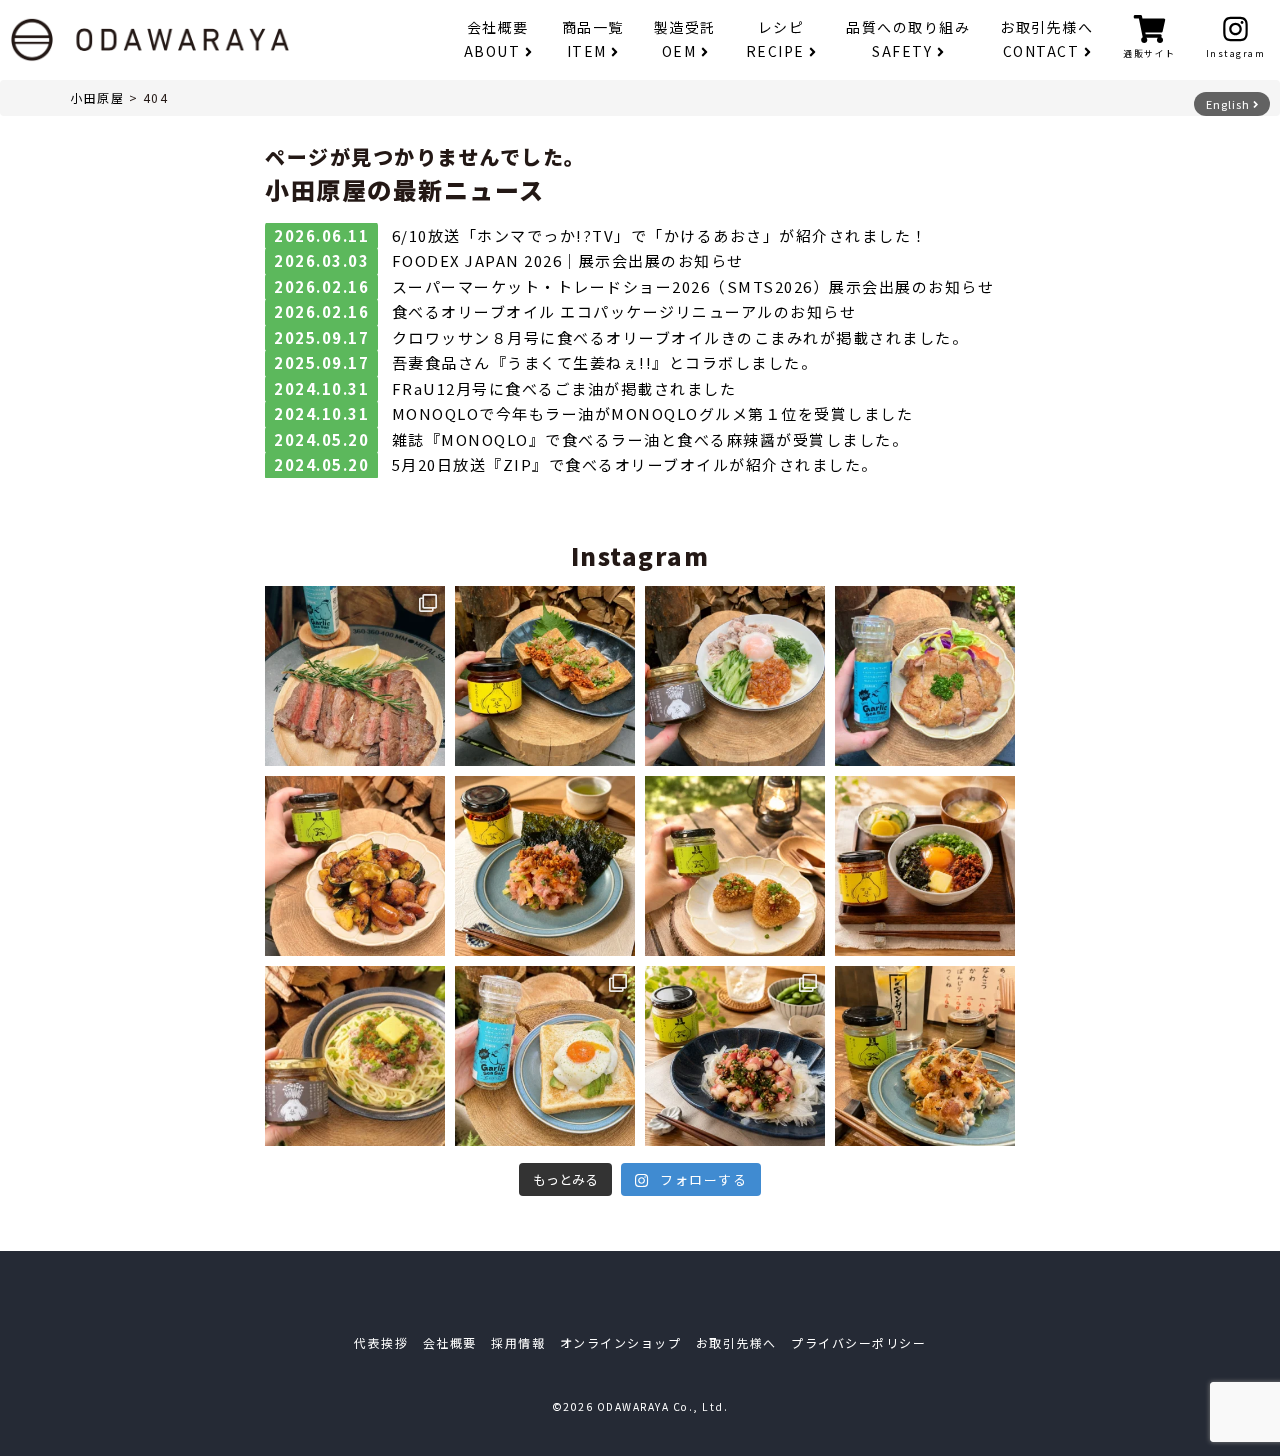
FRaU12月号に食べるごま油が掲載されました (564, 388)
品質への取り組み (908, 39)
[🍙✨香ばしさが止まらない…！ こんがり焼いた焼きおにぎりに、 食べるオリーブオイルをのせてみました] (735, 866)
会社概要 (496, 39)
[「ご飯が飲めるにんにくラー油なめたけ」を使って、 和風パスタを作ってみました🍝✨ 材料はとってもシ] (355, 1056)
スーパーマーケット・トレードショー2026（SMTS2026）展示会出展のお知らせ (693, 286)
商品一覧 (593, 39)
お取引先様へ (1046, 39)
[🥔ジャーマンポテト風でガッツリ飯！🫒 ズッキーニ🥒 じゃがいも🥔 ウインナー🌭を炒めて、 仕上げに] (355, 866)
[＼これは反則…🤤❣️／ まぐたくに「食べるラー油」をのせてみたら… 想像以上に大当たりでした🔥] (545, 866)
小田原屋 (97, 97)
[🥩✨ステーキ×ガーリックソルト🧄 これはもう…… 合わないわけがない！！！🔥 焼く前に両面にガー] (355, 676)
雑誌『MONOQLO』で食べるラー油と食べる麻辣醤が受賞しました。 (650, 439)
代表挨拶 (381, 1342)
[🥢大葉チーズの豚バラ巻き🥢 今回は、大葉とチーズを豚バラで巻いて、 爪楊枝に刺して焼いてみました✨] (925, 1056)
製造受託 (685, 39)
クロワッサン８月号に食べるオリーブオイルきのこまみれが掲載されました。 (680, 337)
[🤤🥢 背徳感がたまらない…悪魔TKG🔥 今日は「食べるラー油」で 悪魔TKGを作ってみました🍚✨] (925, 866)
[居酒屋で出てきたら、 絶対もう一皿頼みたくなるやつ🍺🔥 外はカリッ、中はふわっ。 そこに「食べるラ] (545, 676)
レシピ (775, 39)
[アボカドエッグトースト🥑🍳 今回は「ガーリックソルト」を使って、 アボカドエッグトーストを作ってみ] (545, 1056)
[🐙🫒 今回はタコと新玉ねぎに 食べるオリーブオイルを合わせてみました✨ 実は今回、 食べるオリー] (735, 1056)
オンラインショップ (621, 1342)
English (1229, 104)
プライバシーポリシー (858, 1342)
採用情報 (518, 1342)
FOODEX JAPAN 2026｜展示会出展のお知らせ (568, 260)
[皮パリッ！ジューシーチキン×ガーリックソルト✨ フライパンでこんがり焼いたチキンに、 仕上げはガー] (925, 676)
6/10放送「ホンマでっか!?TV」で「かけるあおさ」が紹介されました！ (660, 235)
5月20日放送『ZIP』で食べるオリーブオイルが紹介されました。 (635, 464)
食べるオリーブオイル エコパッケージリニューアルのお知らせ (624, 311)
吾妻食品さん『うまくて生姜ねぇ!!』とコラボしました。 (605, 362)
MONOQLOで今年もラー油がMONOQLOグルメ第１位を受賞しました (653, 413)
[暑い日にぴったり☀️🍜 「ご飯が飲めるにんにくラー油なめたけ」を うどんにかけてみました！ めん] (735, 676)
